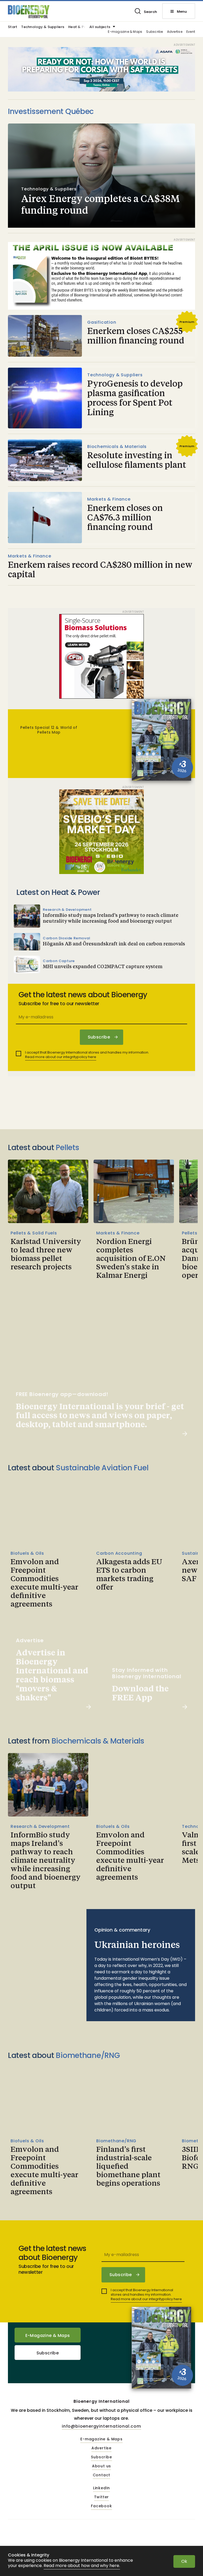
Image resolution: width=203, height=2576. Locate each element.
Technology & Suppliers (43, 27)
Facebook (101, 2506)
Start (13, 27)
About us (101, 2466)
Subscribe (154, 32)
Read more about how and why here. (82, 2566)
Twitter (102, 2497)
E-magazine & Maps (125, 32)
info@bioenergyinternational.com (101, 2426)
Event (191, 32)
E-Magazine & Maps (48, 2335)
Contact (102, 2475)
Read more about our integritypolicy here (61, 1057)
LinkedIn (101, 2488)
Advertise (175, 32)
